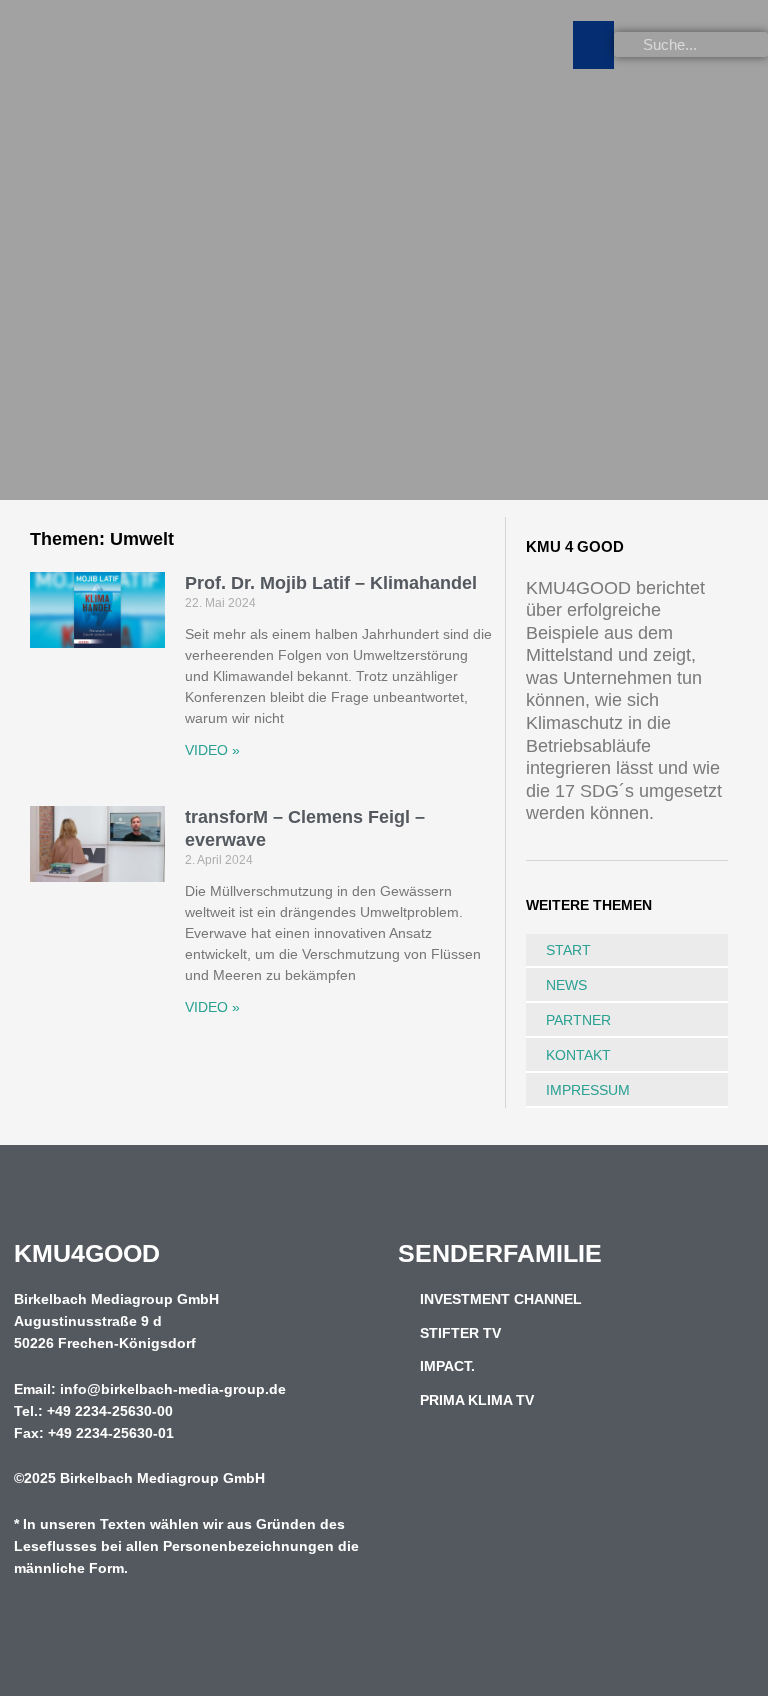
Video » (212, 750)
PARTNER (578, 1020)
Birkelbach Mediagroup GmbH (162, 1478)
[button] (593, 45)
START (568, 950)
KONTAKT (578, 1055)
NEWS (566, 985)
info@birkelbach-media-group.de (173, 1389)
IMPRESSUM (588, 1090)
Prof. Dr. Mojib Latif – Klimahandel (331, 583)
